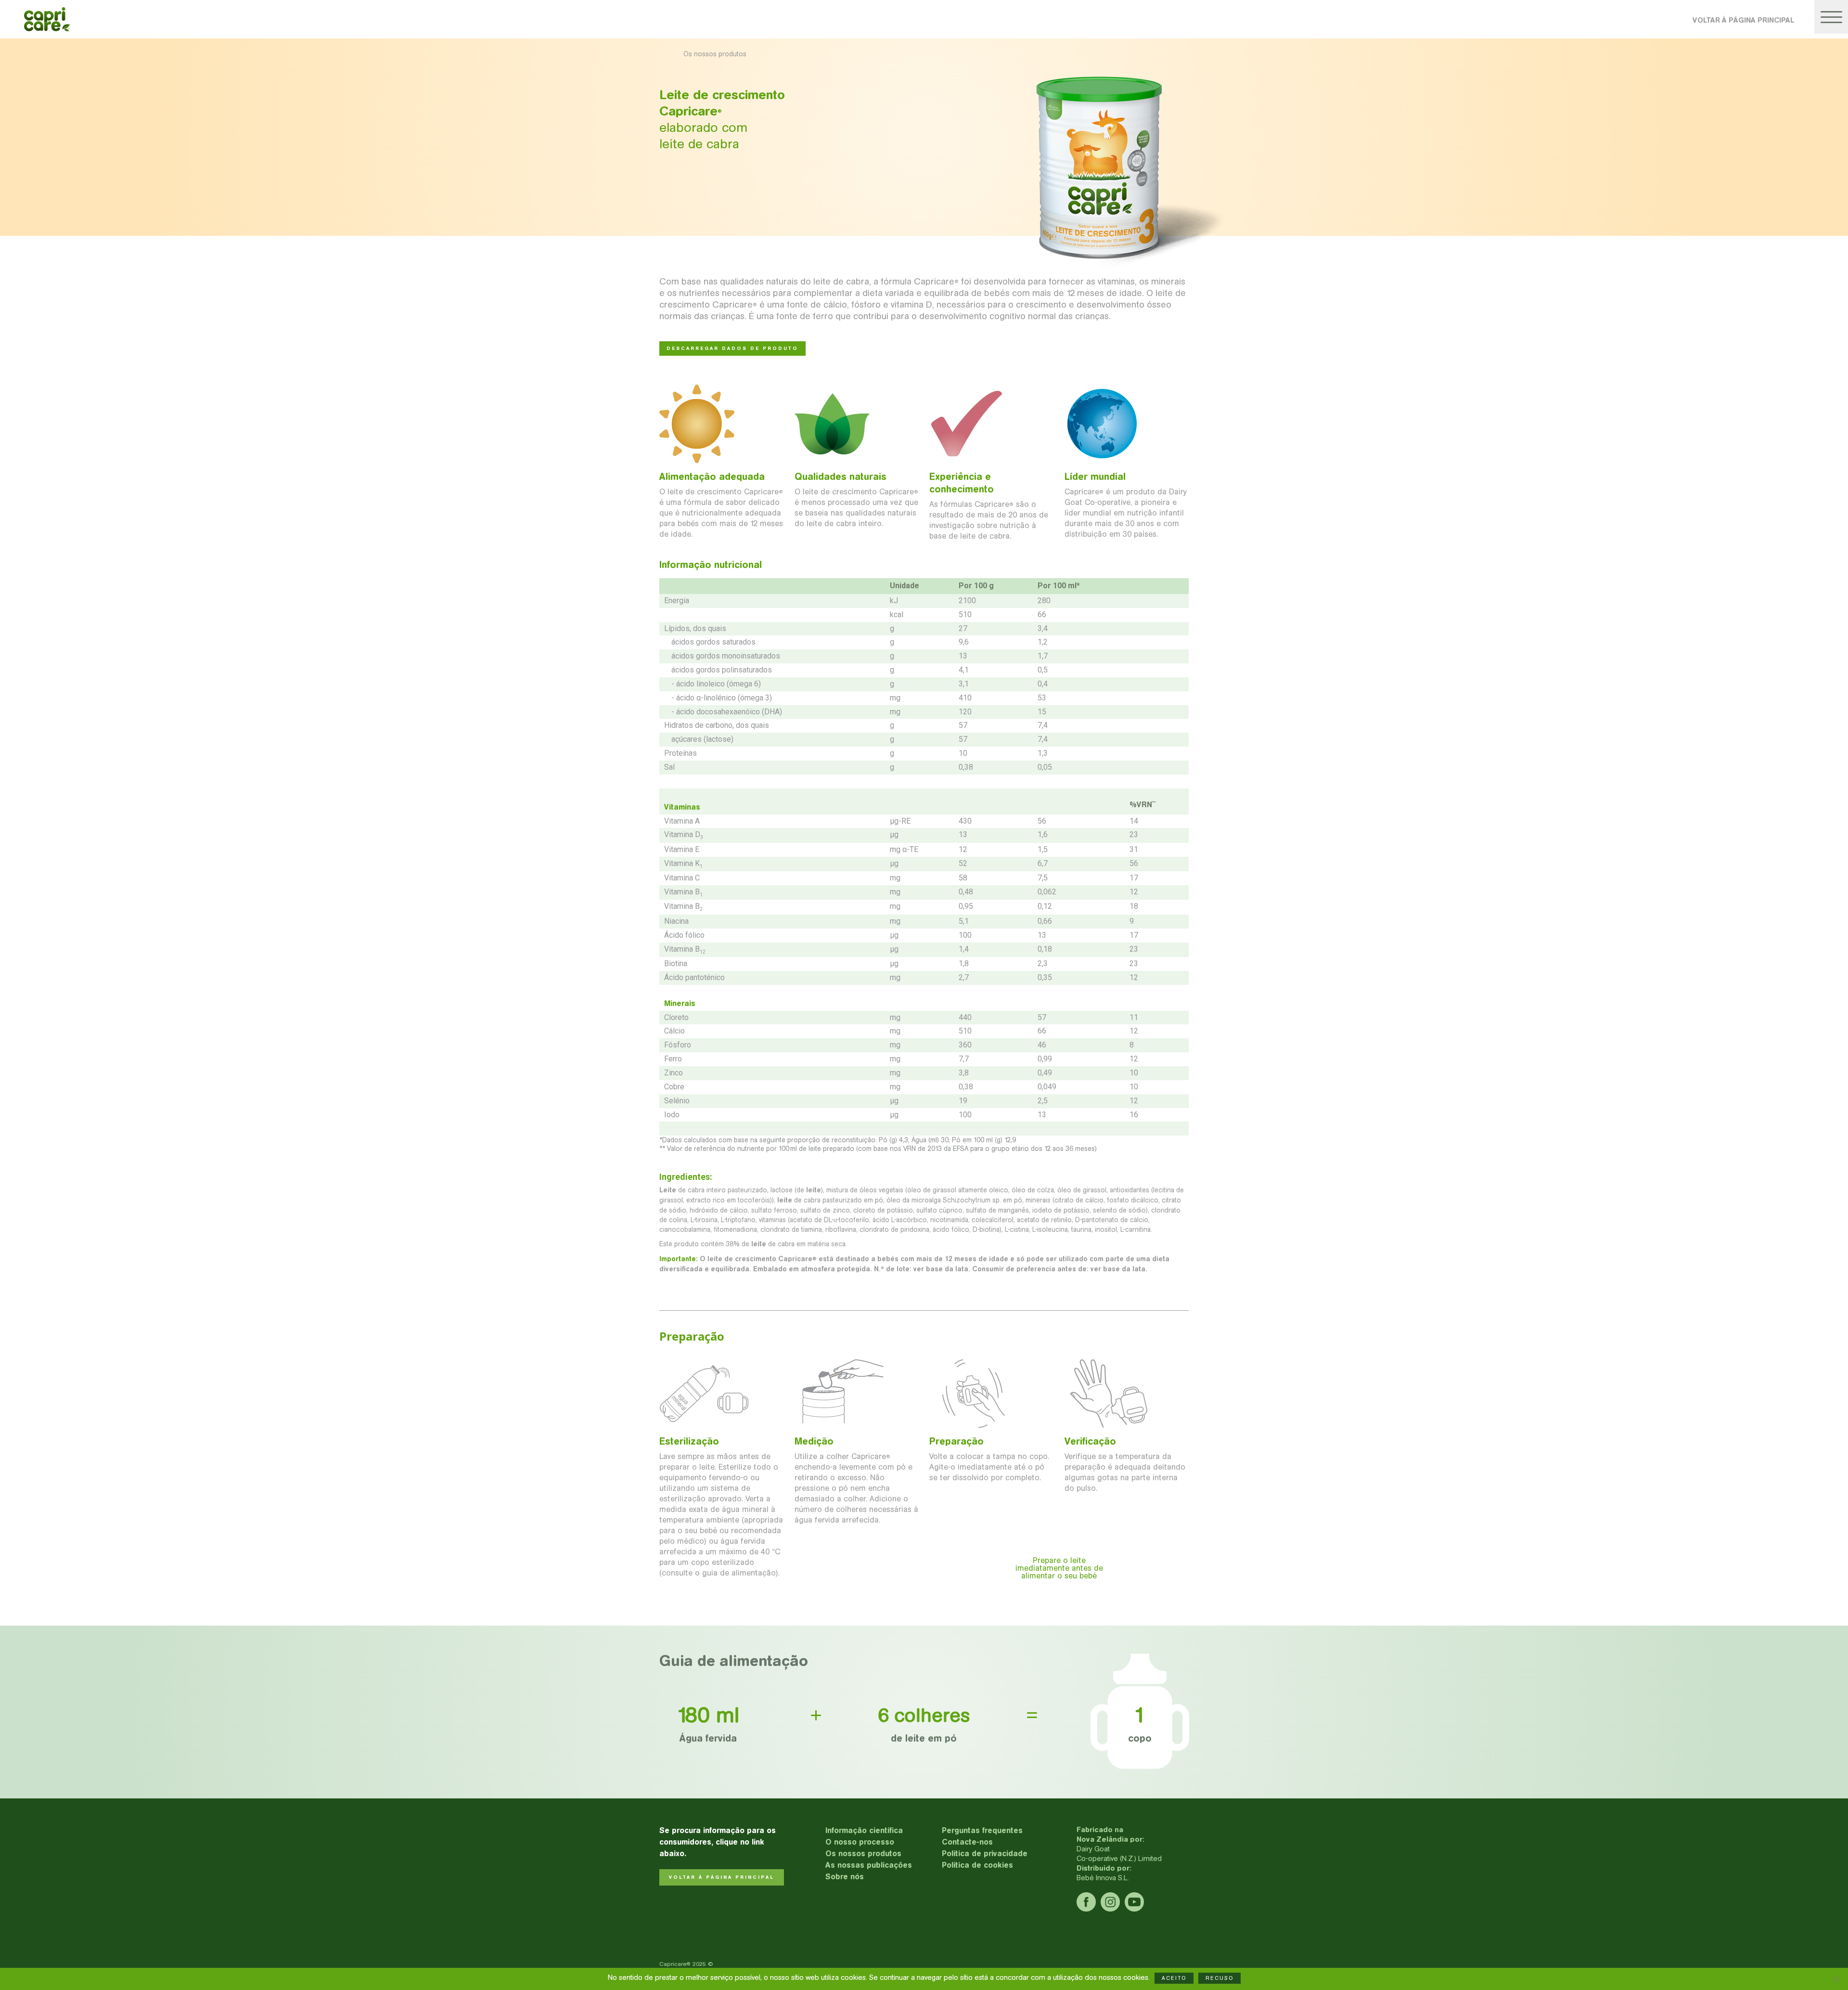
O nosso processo (860, 1842)
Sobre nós (845, 1877)
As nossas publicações (869, 1865)
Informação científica (864, 1830)
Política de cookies (977, 1865)
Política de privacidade (985, 1854)
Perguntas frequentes (982, 1830)
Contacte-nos (967, 1842)
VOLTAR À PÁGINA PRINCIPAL (1743, 20)
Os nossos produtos (863, 1854)
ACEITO (1174, 1978)
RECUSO (1219, 1978)
